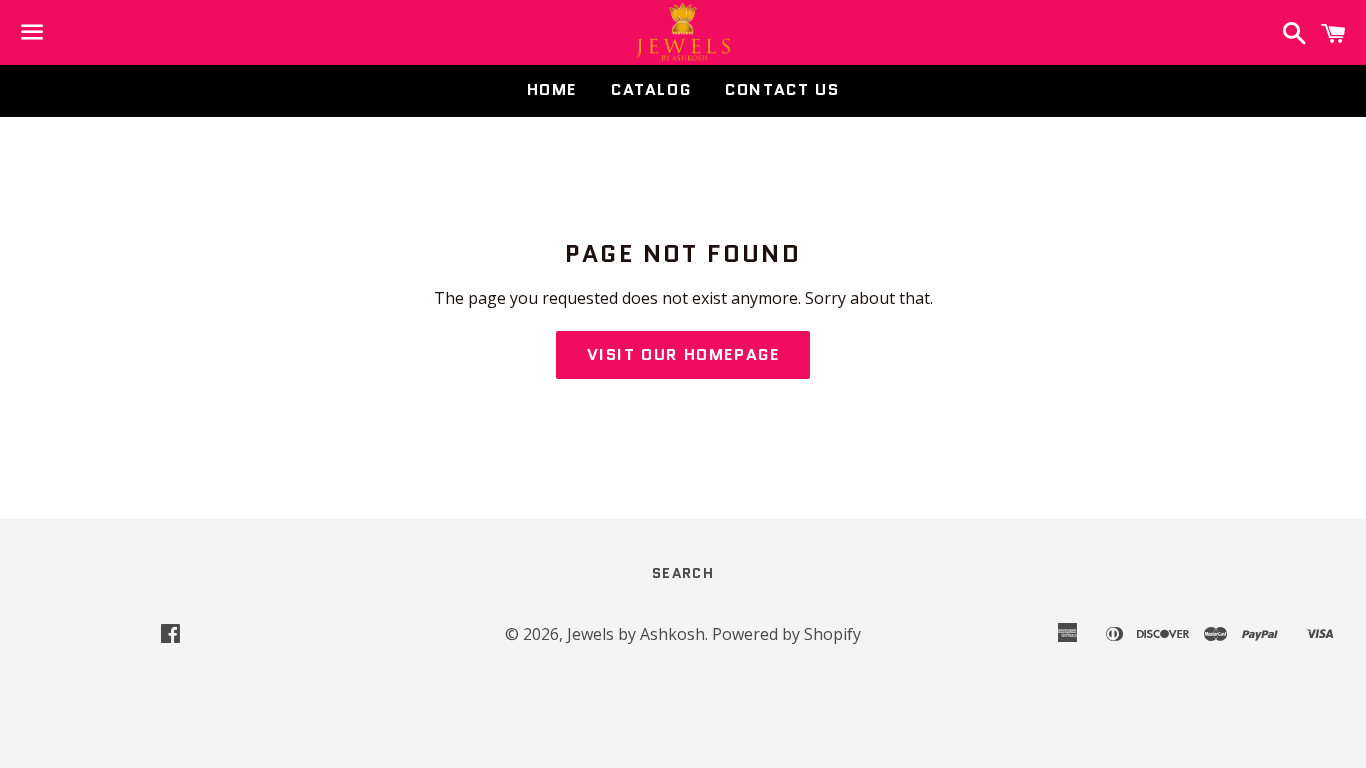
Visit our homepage (683, 354)
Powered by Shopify (786, 634)
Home (552, 89)
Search (683, 573)
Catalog (651, 89)
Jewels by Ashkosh (636, 634)
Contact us (782, 89)
